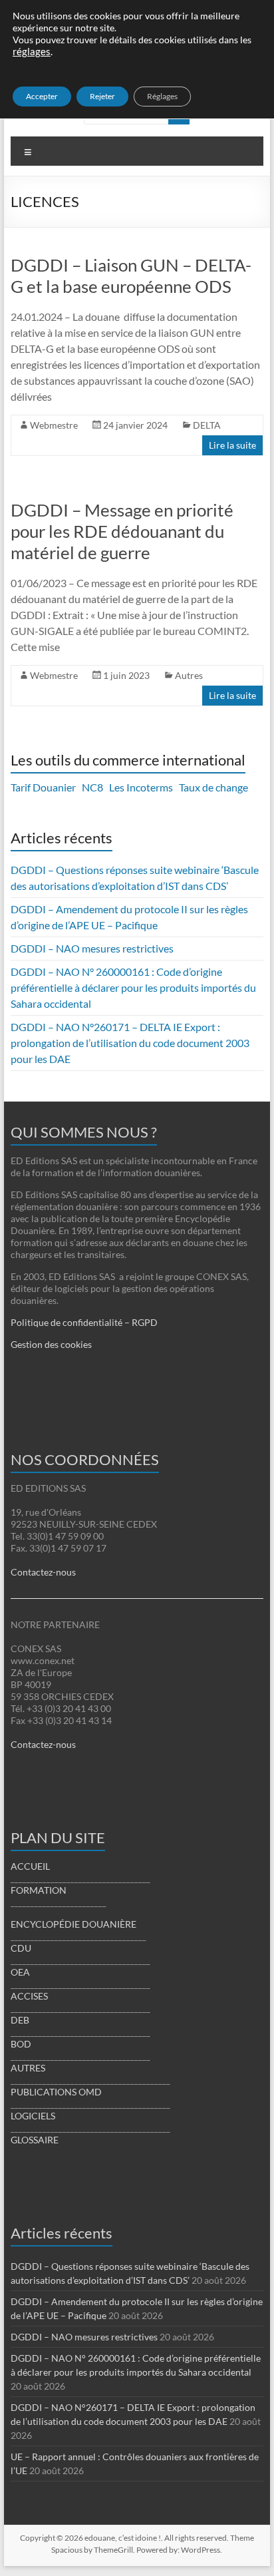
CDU (21, 1948)
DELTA (207, 425)
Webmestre (54, 425)
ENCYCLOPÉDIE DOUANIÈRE (73, 1924)
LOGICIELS (33, 2116)
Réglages (162, 96)
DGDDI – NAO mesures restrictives (92, 948)
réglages (32, 52)
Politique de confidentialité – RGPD (84, 1322)
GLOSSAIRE (35, 2140)
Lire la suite (232, 445)
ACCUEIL (30, 1866)
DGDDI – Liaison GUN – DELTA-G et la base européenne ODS (131, 276)
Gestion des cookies (51, 1344)
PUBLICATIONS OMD (56, 2092)
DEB (20, 2020)
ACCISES (29, 1996)
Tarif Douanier (43, 787)
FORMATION (39, 1890)
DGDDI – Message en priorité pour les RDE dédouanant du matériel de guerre (122, 531)
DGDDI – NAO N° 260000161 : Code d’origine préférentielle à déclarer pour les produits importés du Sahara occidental (133, 987)
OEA (20, 1972)
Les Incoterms (141, 787)
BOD (21, 2044)
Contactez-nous (43, 1572)
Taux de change (213, 787)
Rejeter (102, 96)
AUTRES (28, 2068)
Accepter (42, 96)
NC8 (92, 787)
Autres (189, 675)
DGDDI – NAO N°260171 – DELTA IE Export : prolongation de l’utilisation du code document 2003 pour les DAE (130, 1043)
